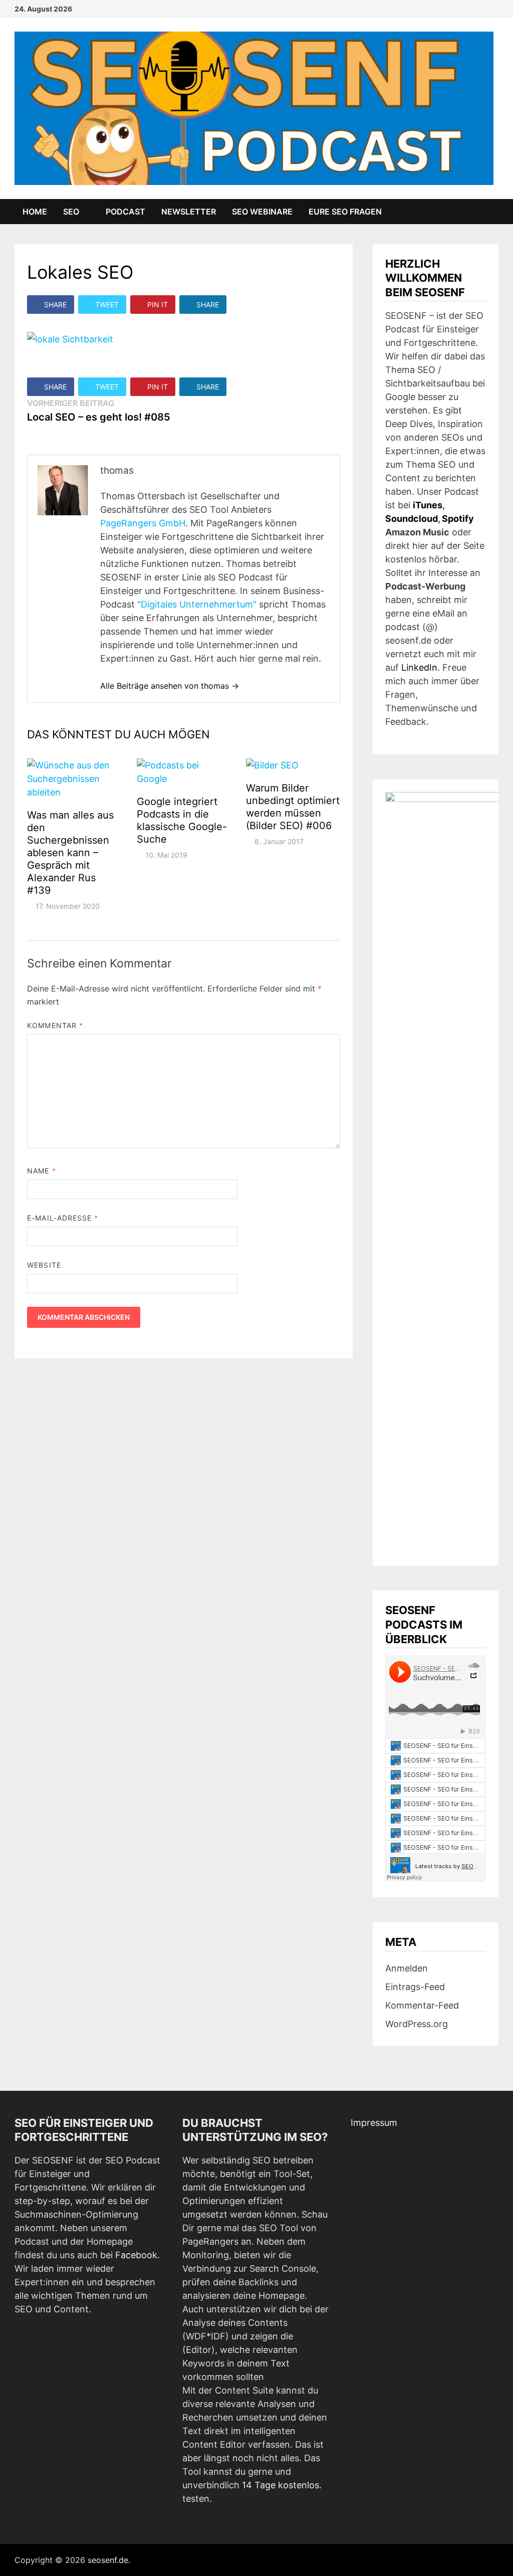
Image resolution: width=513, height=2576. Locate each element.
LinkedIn (419, 667)
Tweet (107, 305)
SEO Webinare (262, 212)
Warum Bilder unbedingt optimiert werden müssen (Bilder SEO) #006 (293, 807)
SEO (71, 212)
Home (35, 212)
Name (41, 1171)
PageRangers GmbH (143, 523)
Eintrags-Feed (415, 1987)
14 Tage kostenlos (281, 2485)
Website (44, 1265)
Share (55, 305)
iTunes (428, 505)
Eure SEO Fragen (345, 212)
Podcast (125, 212)
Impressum (374, 2123)
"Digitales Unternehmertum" (197, 604)
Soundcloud (412, 519)
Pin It (158, 305)
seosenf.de (108, 2560)
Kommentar (55, 1025)
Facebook (136, 2255)
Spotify (458, 519)
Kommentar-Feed (422, 2005)
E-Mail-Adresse (63, 1218)
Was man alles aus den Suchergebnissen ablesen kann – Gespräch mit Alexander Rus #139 (70, 853)
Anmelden (407, 1968)
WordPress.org (417, 2024)
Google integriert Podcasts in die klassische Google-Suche (182, 820)
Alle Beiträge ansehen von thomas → (170, 686)
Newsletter (189, 212)
